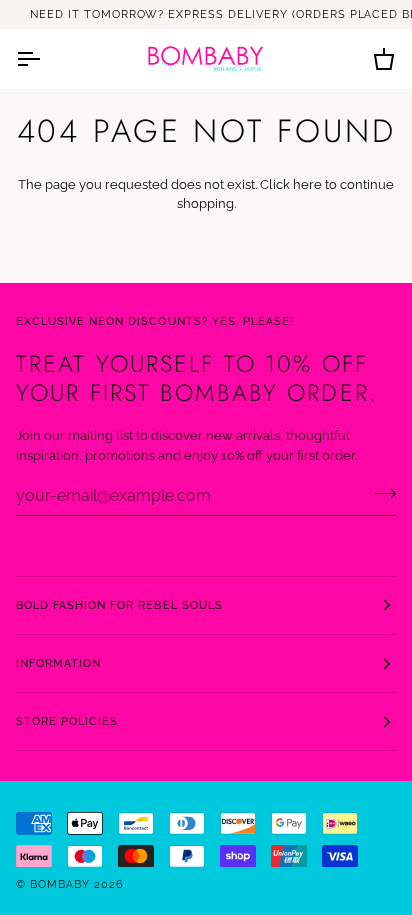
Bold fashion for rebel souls (119, 605)
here (307, 184)
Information (58, 663)
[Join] (379, 493)
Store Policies (67, 721)
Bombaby (62, 884)
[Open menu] (46, 59)
